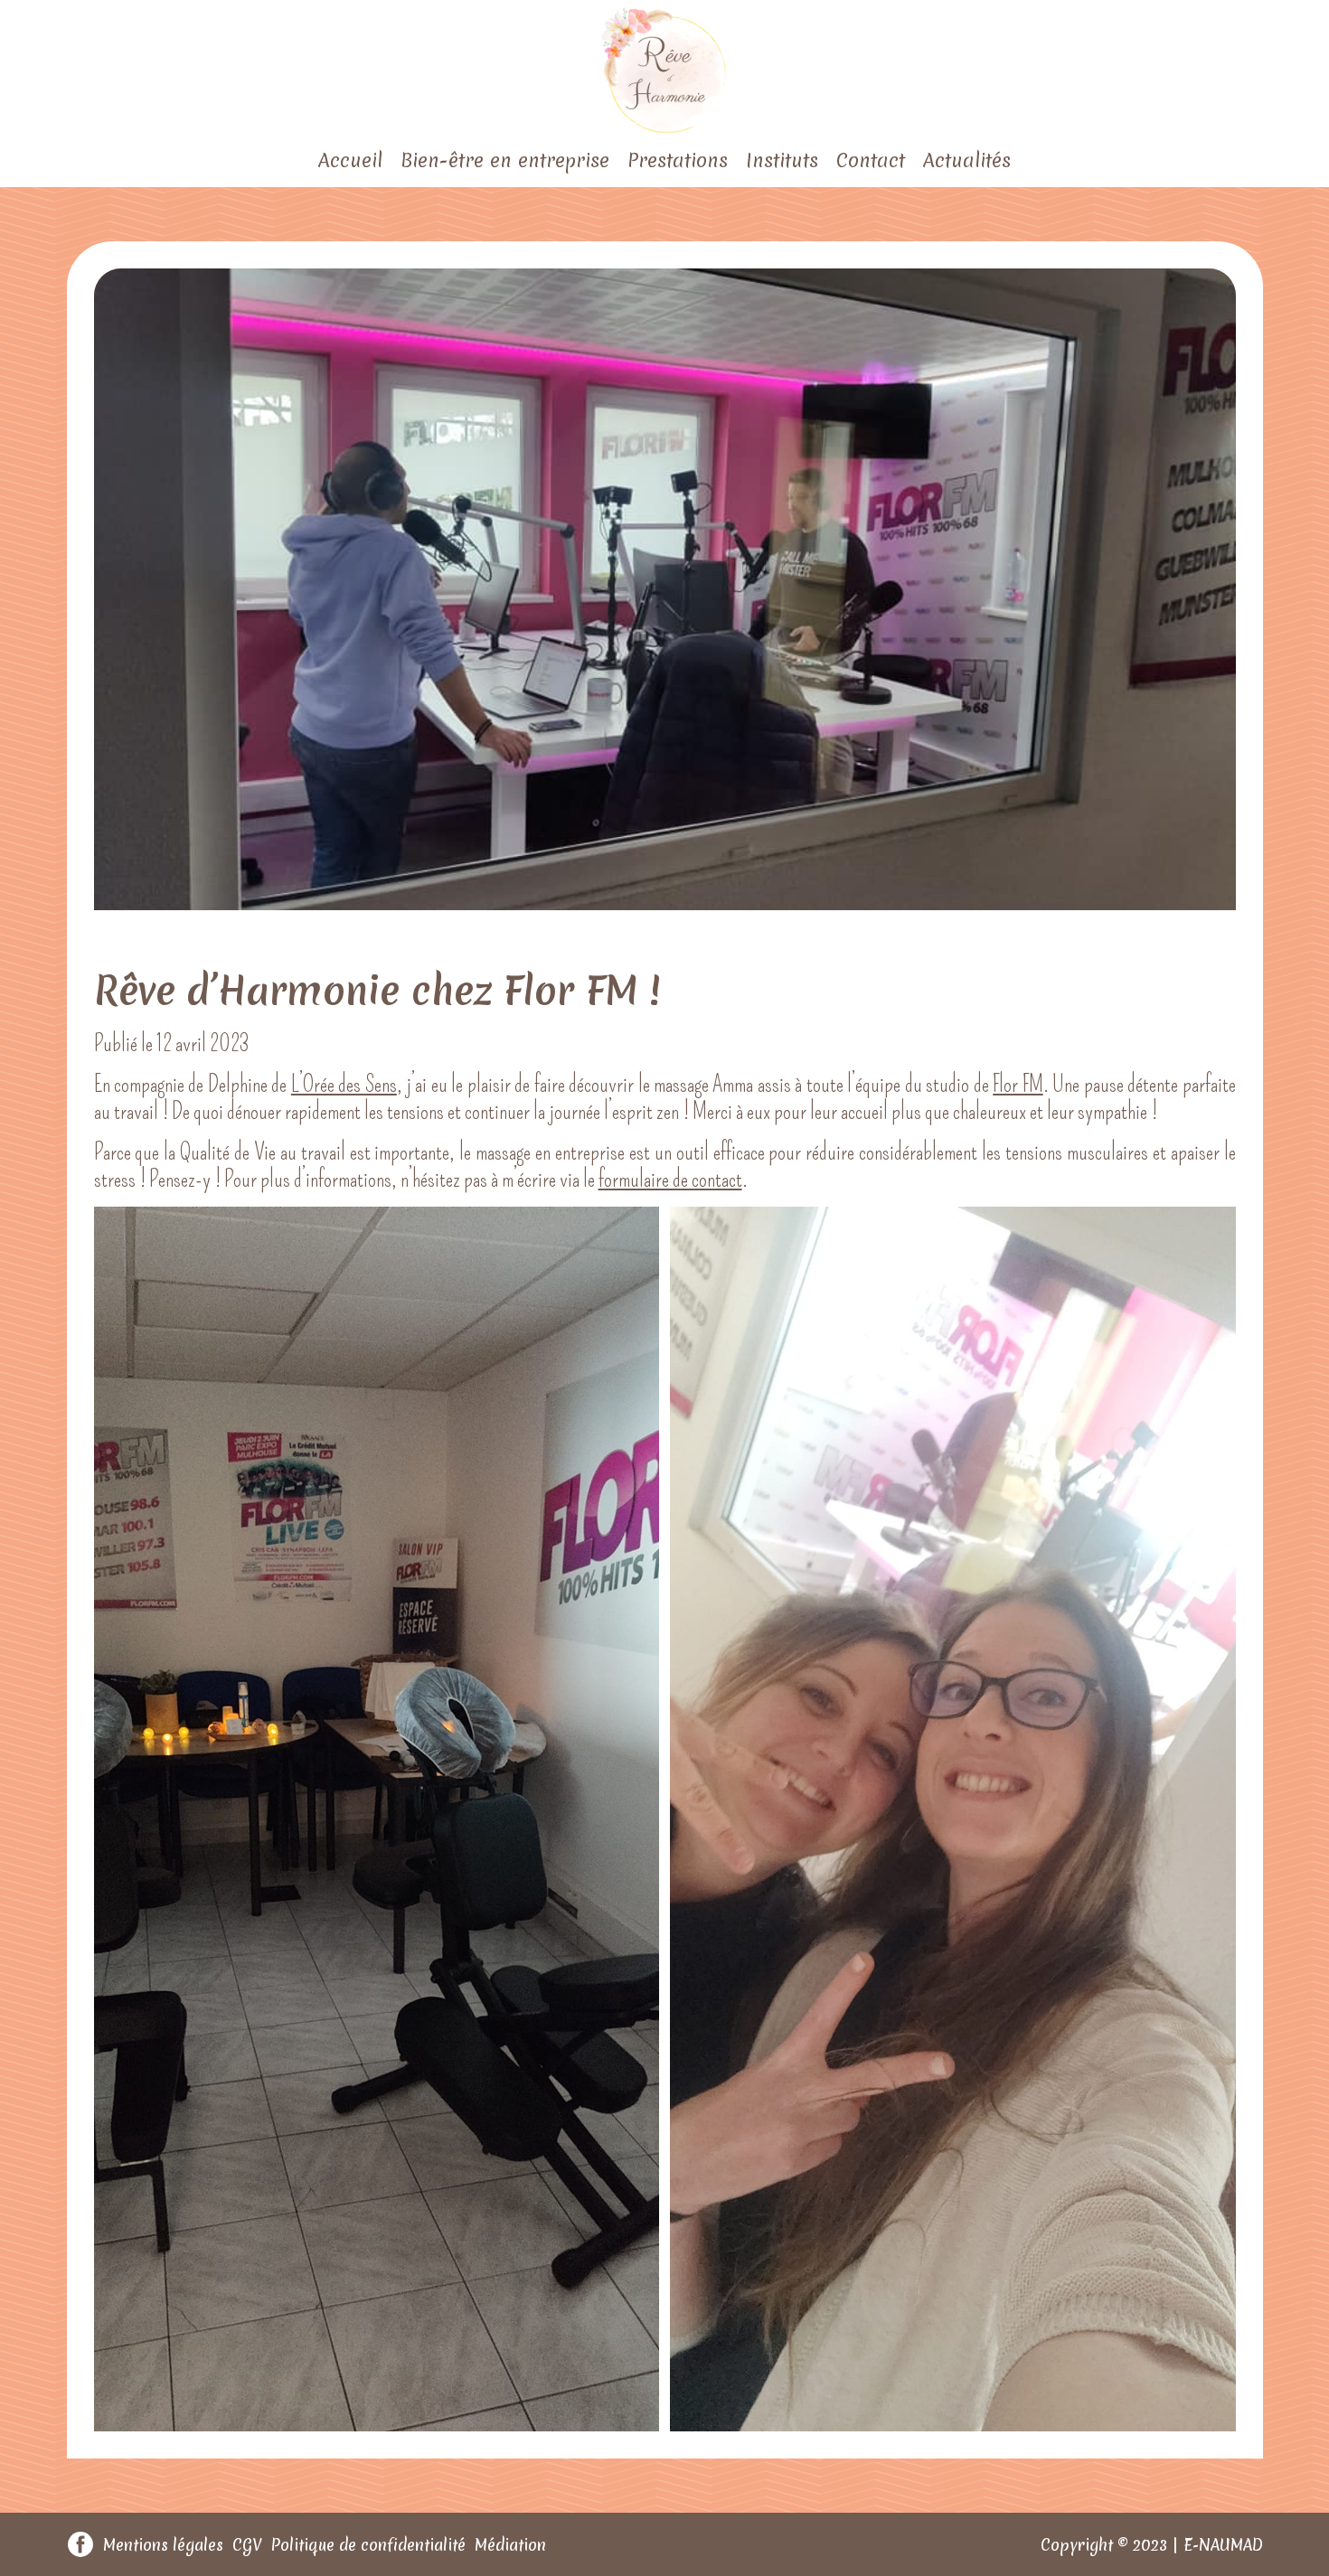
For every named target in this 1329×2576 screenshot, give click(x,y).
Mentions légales (163, 2545)
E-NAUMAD (1223, 2545)
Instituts (782, 160)
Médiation (510, 2545)
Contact (871, 160)
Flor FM (1018, 1085)
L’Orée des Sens (344, 1085)
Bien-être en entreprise (505, 160)
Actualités (967, 160)
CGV (247, 2545)
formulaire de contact (670, 1180)
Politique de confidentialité (368, 2545)
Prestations (678, 160)
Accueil (350, 160)
